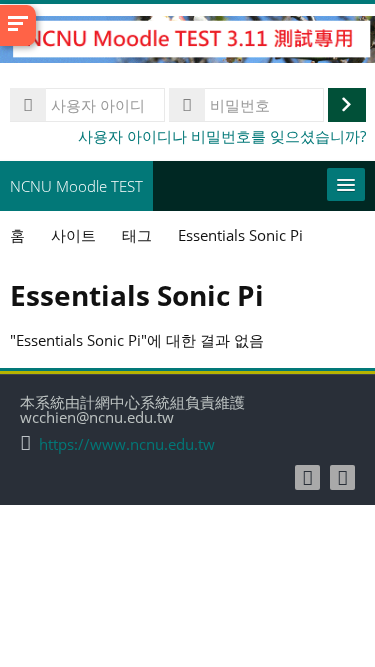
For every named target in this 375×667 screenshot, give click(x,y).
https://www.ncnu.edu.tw (127, 444)
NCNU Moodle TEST (76, 186)
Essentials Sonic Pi (240, 235)
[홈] (187, 42)
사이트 (73, 235)
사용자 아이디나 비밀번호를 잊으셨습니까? (222, 136)
